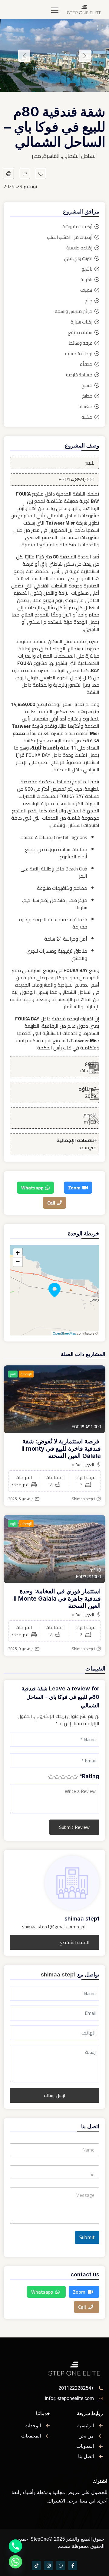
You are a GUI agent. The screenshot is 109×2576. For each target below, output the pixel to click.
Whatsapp (32, 1188)
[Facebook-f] (73, 2565)
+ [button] (18, 1253)
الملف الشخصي (74, 1942)
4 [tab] (45, 84)
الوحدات (26, 1374)
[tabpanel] (54, 56)
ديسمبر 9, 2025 (21, 1649)
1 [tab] (73, 84)
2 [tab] (64, 84)
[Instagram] (48, 2565)
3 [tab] (54, 84)
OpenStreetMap (64, 1333)
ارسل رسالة (55, 2095)
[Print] (9, 174)
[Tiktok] (36, 2565)
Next (24, 56)
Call (51, 1203)
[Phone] (15, 2546)
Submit (87, 2237)
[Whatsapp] (61, 2565)
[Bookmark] (41, 174)
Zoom (74, 1188)
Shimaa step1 (83, 1499)
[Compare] (25, 174)
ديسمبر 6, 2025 (21, 1499)
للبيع (13, 1374)
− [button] (18, 1262)
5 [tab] (36, 84)
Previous (85, 56)
